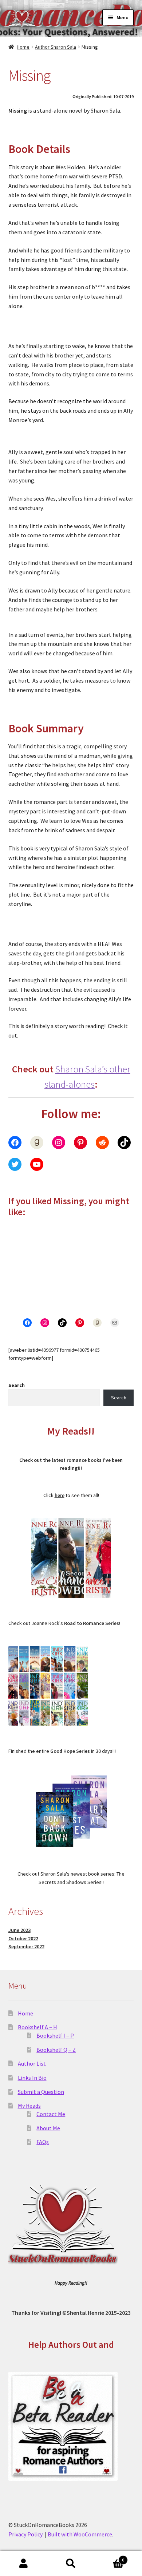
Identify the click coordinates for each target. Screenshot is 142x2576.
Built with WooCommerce (80, 2534)
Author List (32, 2063)
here (60, 1495)
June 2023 (19, 1930)
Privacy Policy (25, 2534)
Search (17, 1385)
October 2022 (23, 1938)
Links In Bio (32, 2078)
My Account (24, 2564)
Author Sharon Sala (56, 47)
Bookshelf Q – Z (56, 2050)
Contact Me (51, 2114)
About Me (48, 2128)
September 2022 (26, 1946)
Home (23, 47)
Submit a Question (41, 2092)
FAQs (43, 2142)
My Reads (29, 2106)
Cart (109, 2557)
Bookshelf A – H (38, 2027)
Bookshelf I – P (55, 2035)
